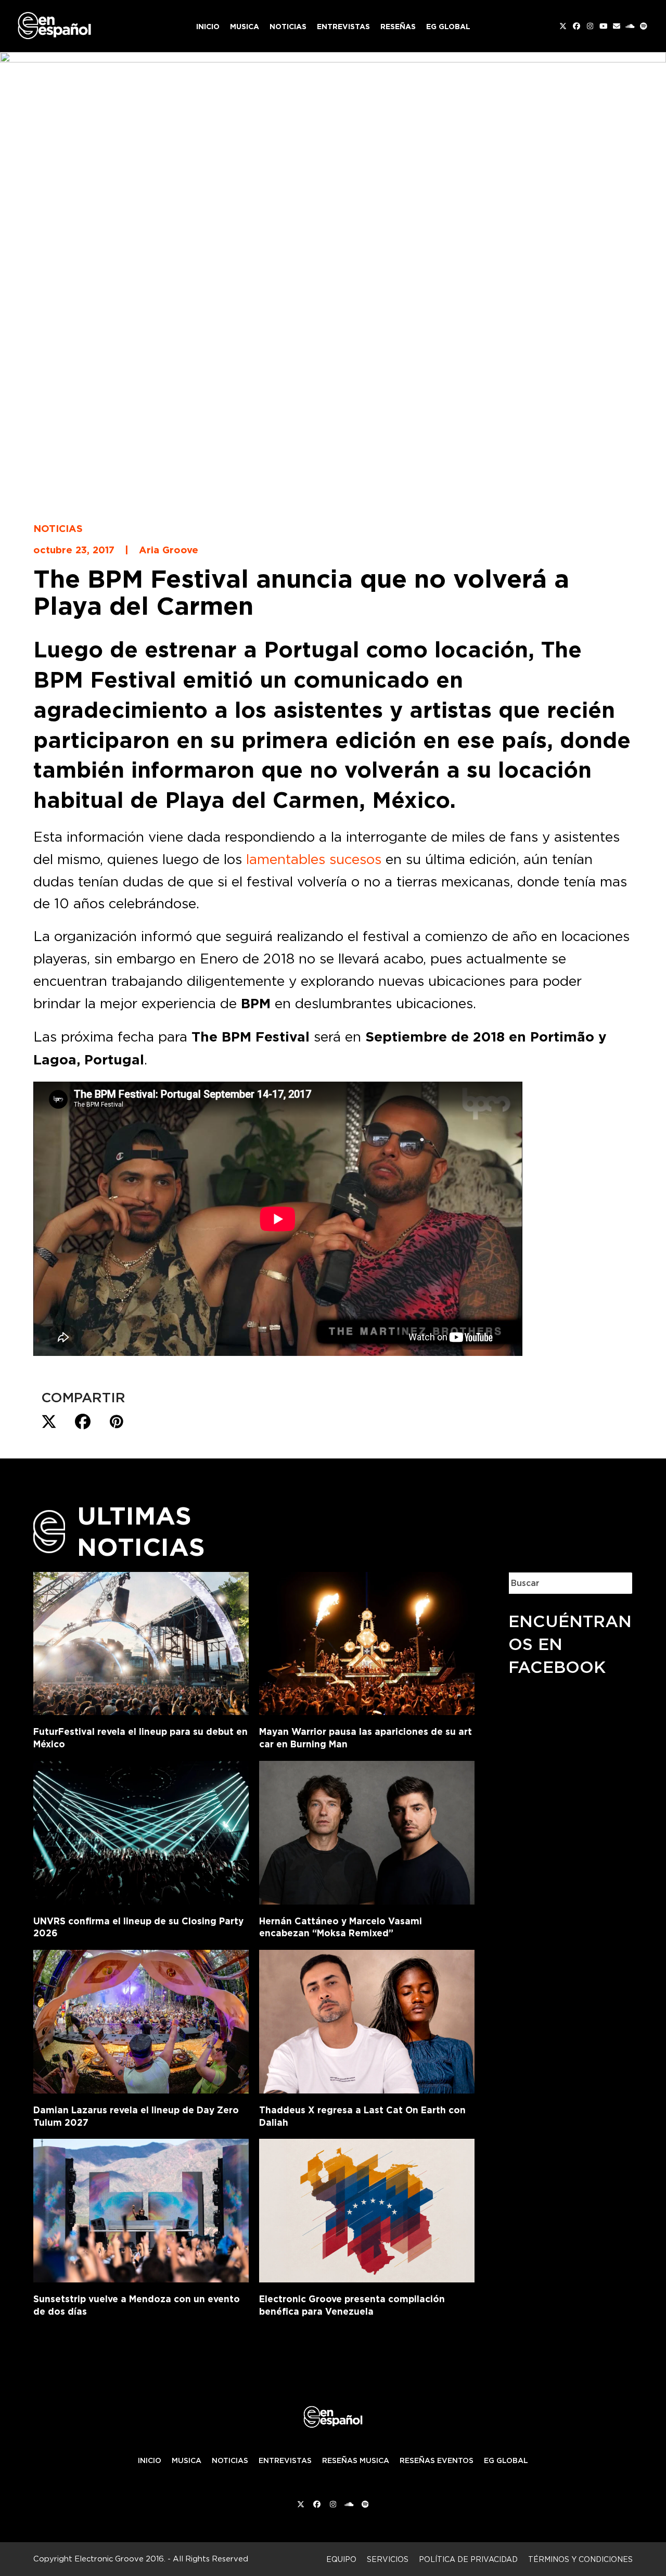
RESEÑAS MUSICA (356, 2460)
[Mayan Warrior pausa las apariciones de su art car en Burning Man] (367, 1642)
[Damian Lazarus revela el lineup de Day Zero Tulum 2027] (141, 2020)
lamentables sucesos (314, 859)
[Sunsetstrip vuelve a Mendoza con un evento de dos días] (141, 2209)
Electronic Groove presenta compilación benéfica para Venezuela (352, 2305)
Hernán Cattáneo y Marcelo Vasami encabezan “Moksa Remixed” (341, 1927)
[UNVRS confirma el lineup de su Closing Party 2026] (141, 1831)
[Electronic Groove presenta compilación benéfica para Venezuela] (367, 2209)
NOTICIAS (230, 2460)
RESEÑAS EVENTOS (437, 2460)
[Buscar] (617, 1583)
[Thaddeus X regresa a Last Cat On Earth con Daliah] (367, 2020)
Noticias (58, 528)
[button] (49, 1422)
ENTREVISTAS (285, 2460)
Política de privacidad (468, 2559)
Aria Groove (169, 550)
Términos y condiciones (580, 2559)
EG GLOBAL (506, 2460)
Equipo (341, 2559)
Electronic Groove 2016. (120, 2559)
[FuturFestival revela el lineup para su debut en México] (141, 1642)
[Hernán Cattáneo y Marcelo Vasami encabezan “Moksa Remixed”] (367, 1831)
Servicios (388, 2559)
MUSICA (187, 2460)
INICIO (150, 2460)
